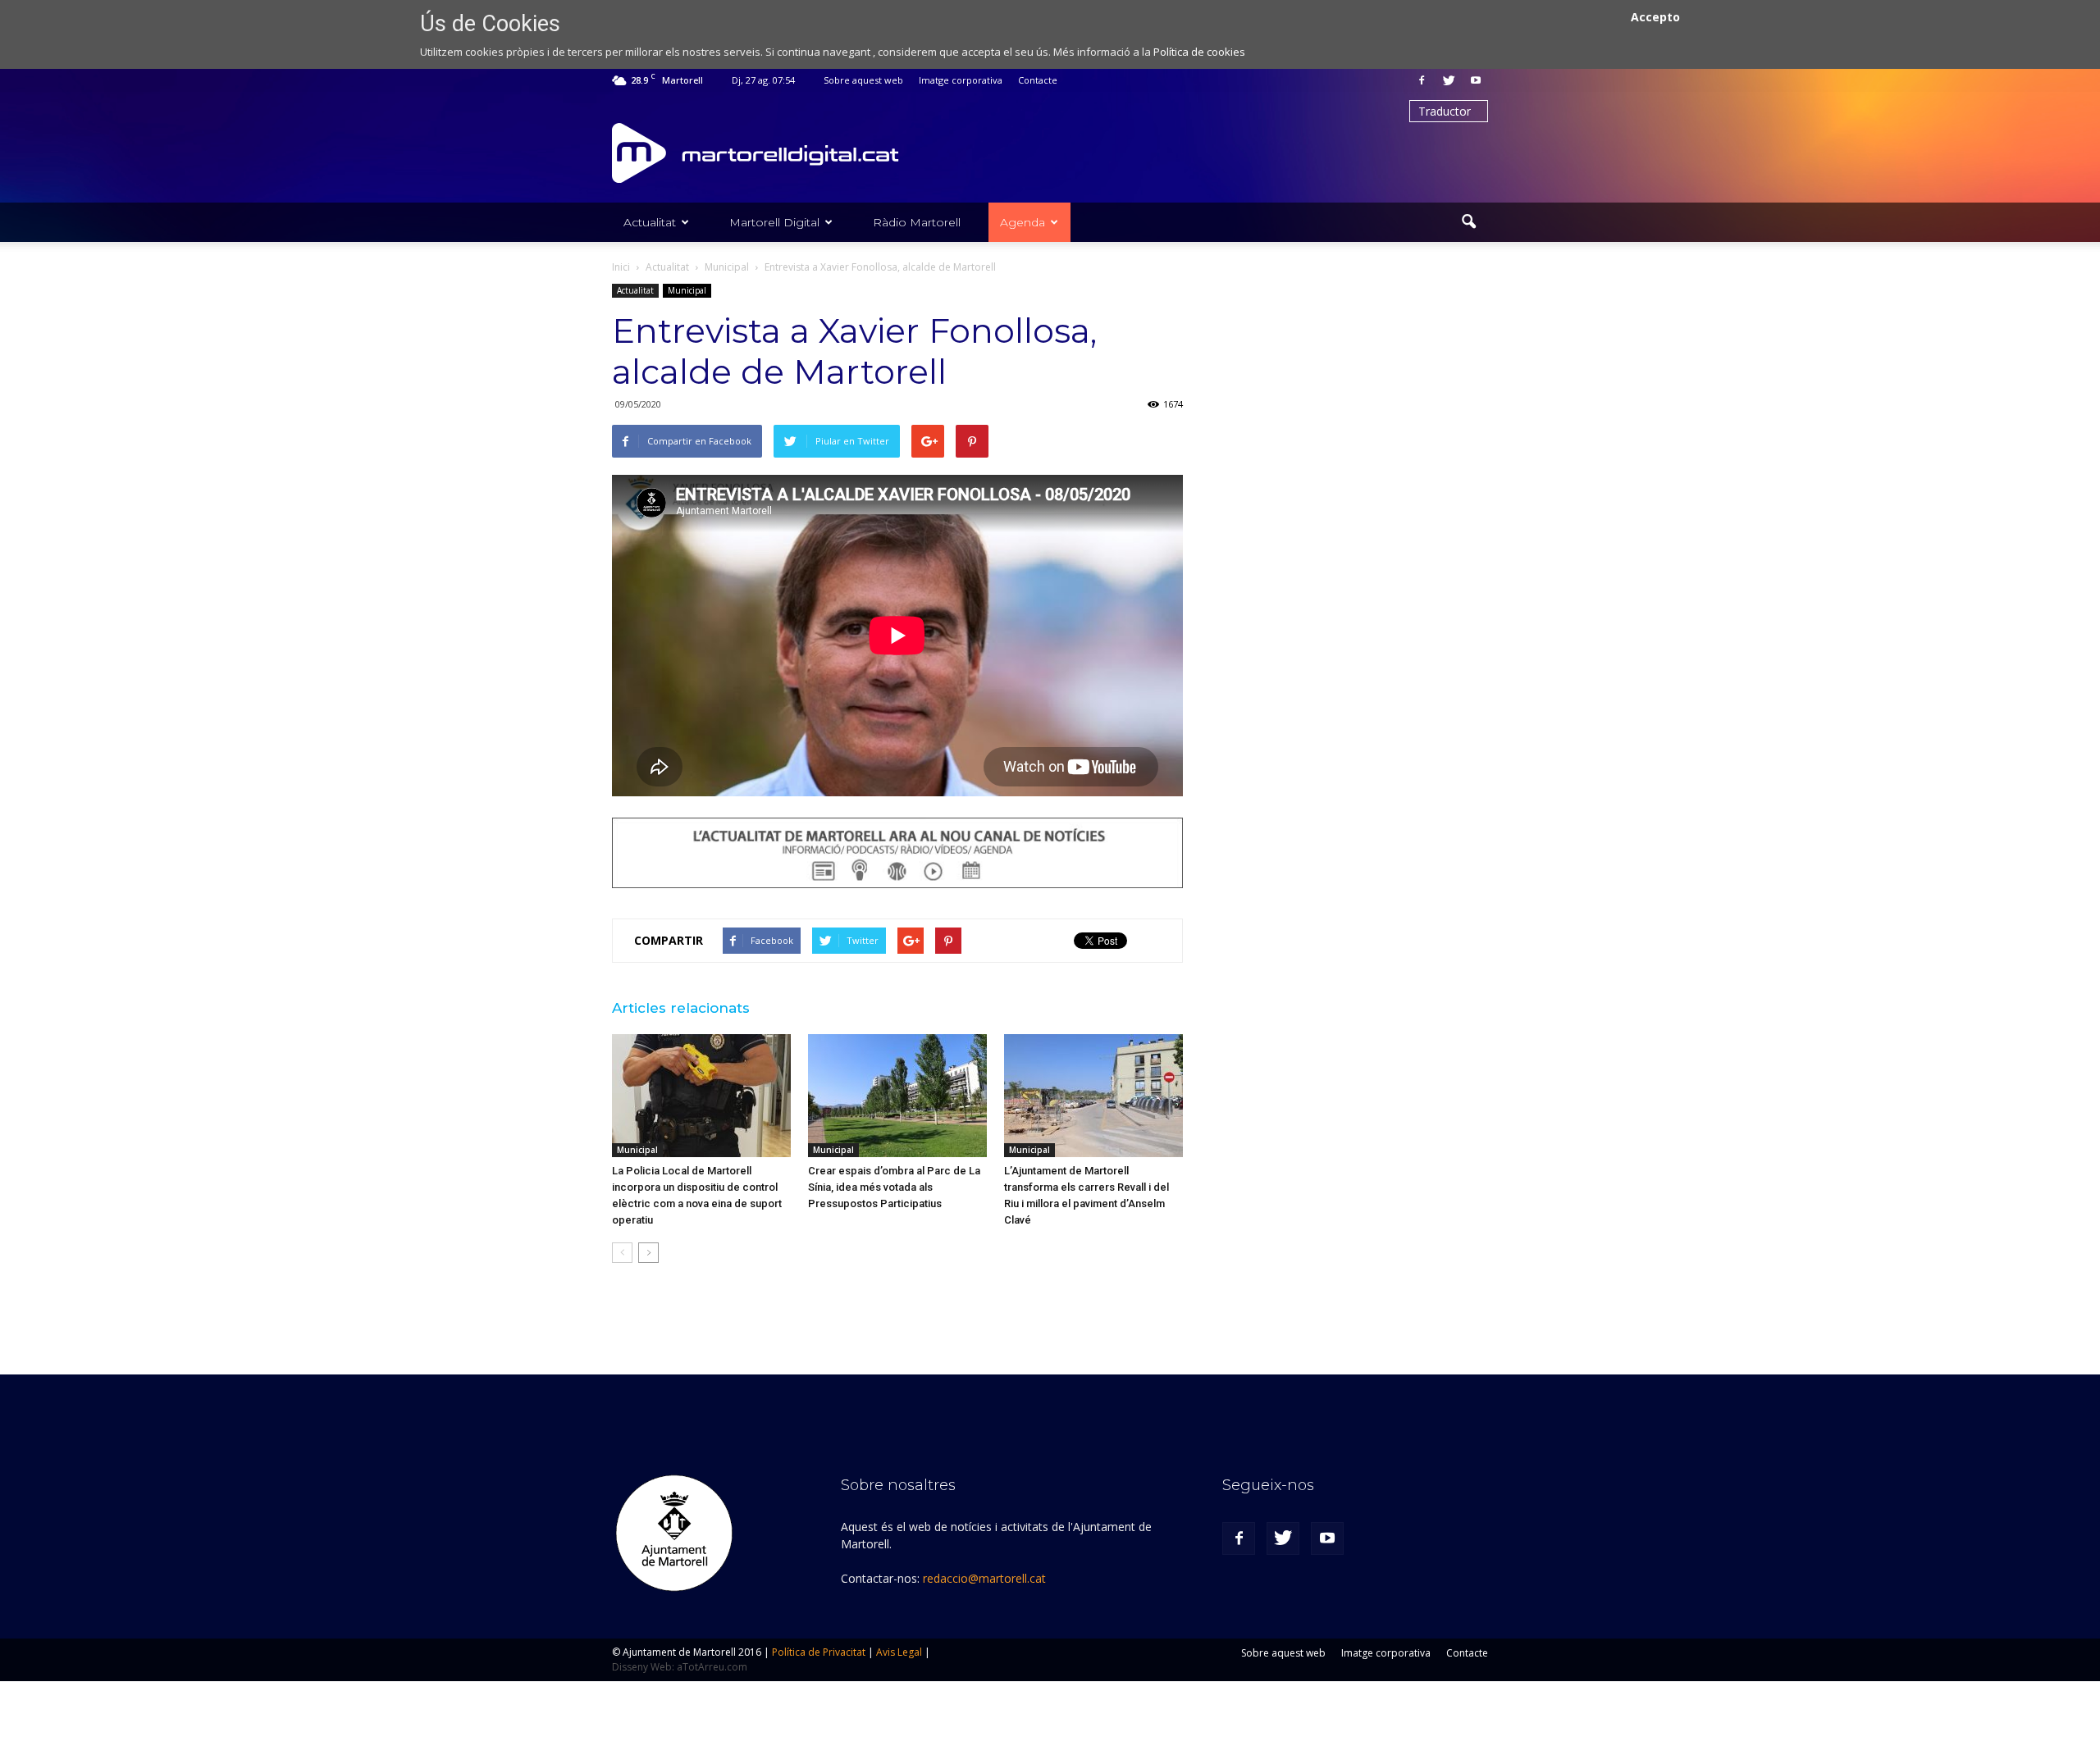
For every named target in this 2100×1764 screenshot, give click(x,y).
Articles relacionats (681, 1008)
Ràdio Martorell (917, 222)
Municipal (687, 290)
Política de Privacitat (819, 1652)
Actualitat (650, 222)
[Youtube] (1476, 80)
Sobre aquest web (863, 80)
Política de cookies (1199, 52)
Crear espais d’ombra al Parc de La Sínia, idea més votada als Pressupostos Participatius (894, 1187)
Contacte (1038, 80)
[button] (1468, 222)
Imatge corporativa (961, 80)
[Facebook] (1422, 80)
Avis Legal (899, 1652)
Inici (621, 267)
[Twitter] (1449, 80)
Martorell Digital (774, 222)
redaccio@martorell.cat (984, 1578)
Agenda (1023, 222)
